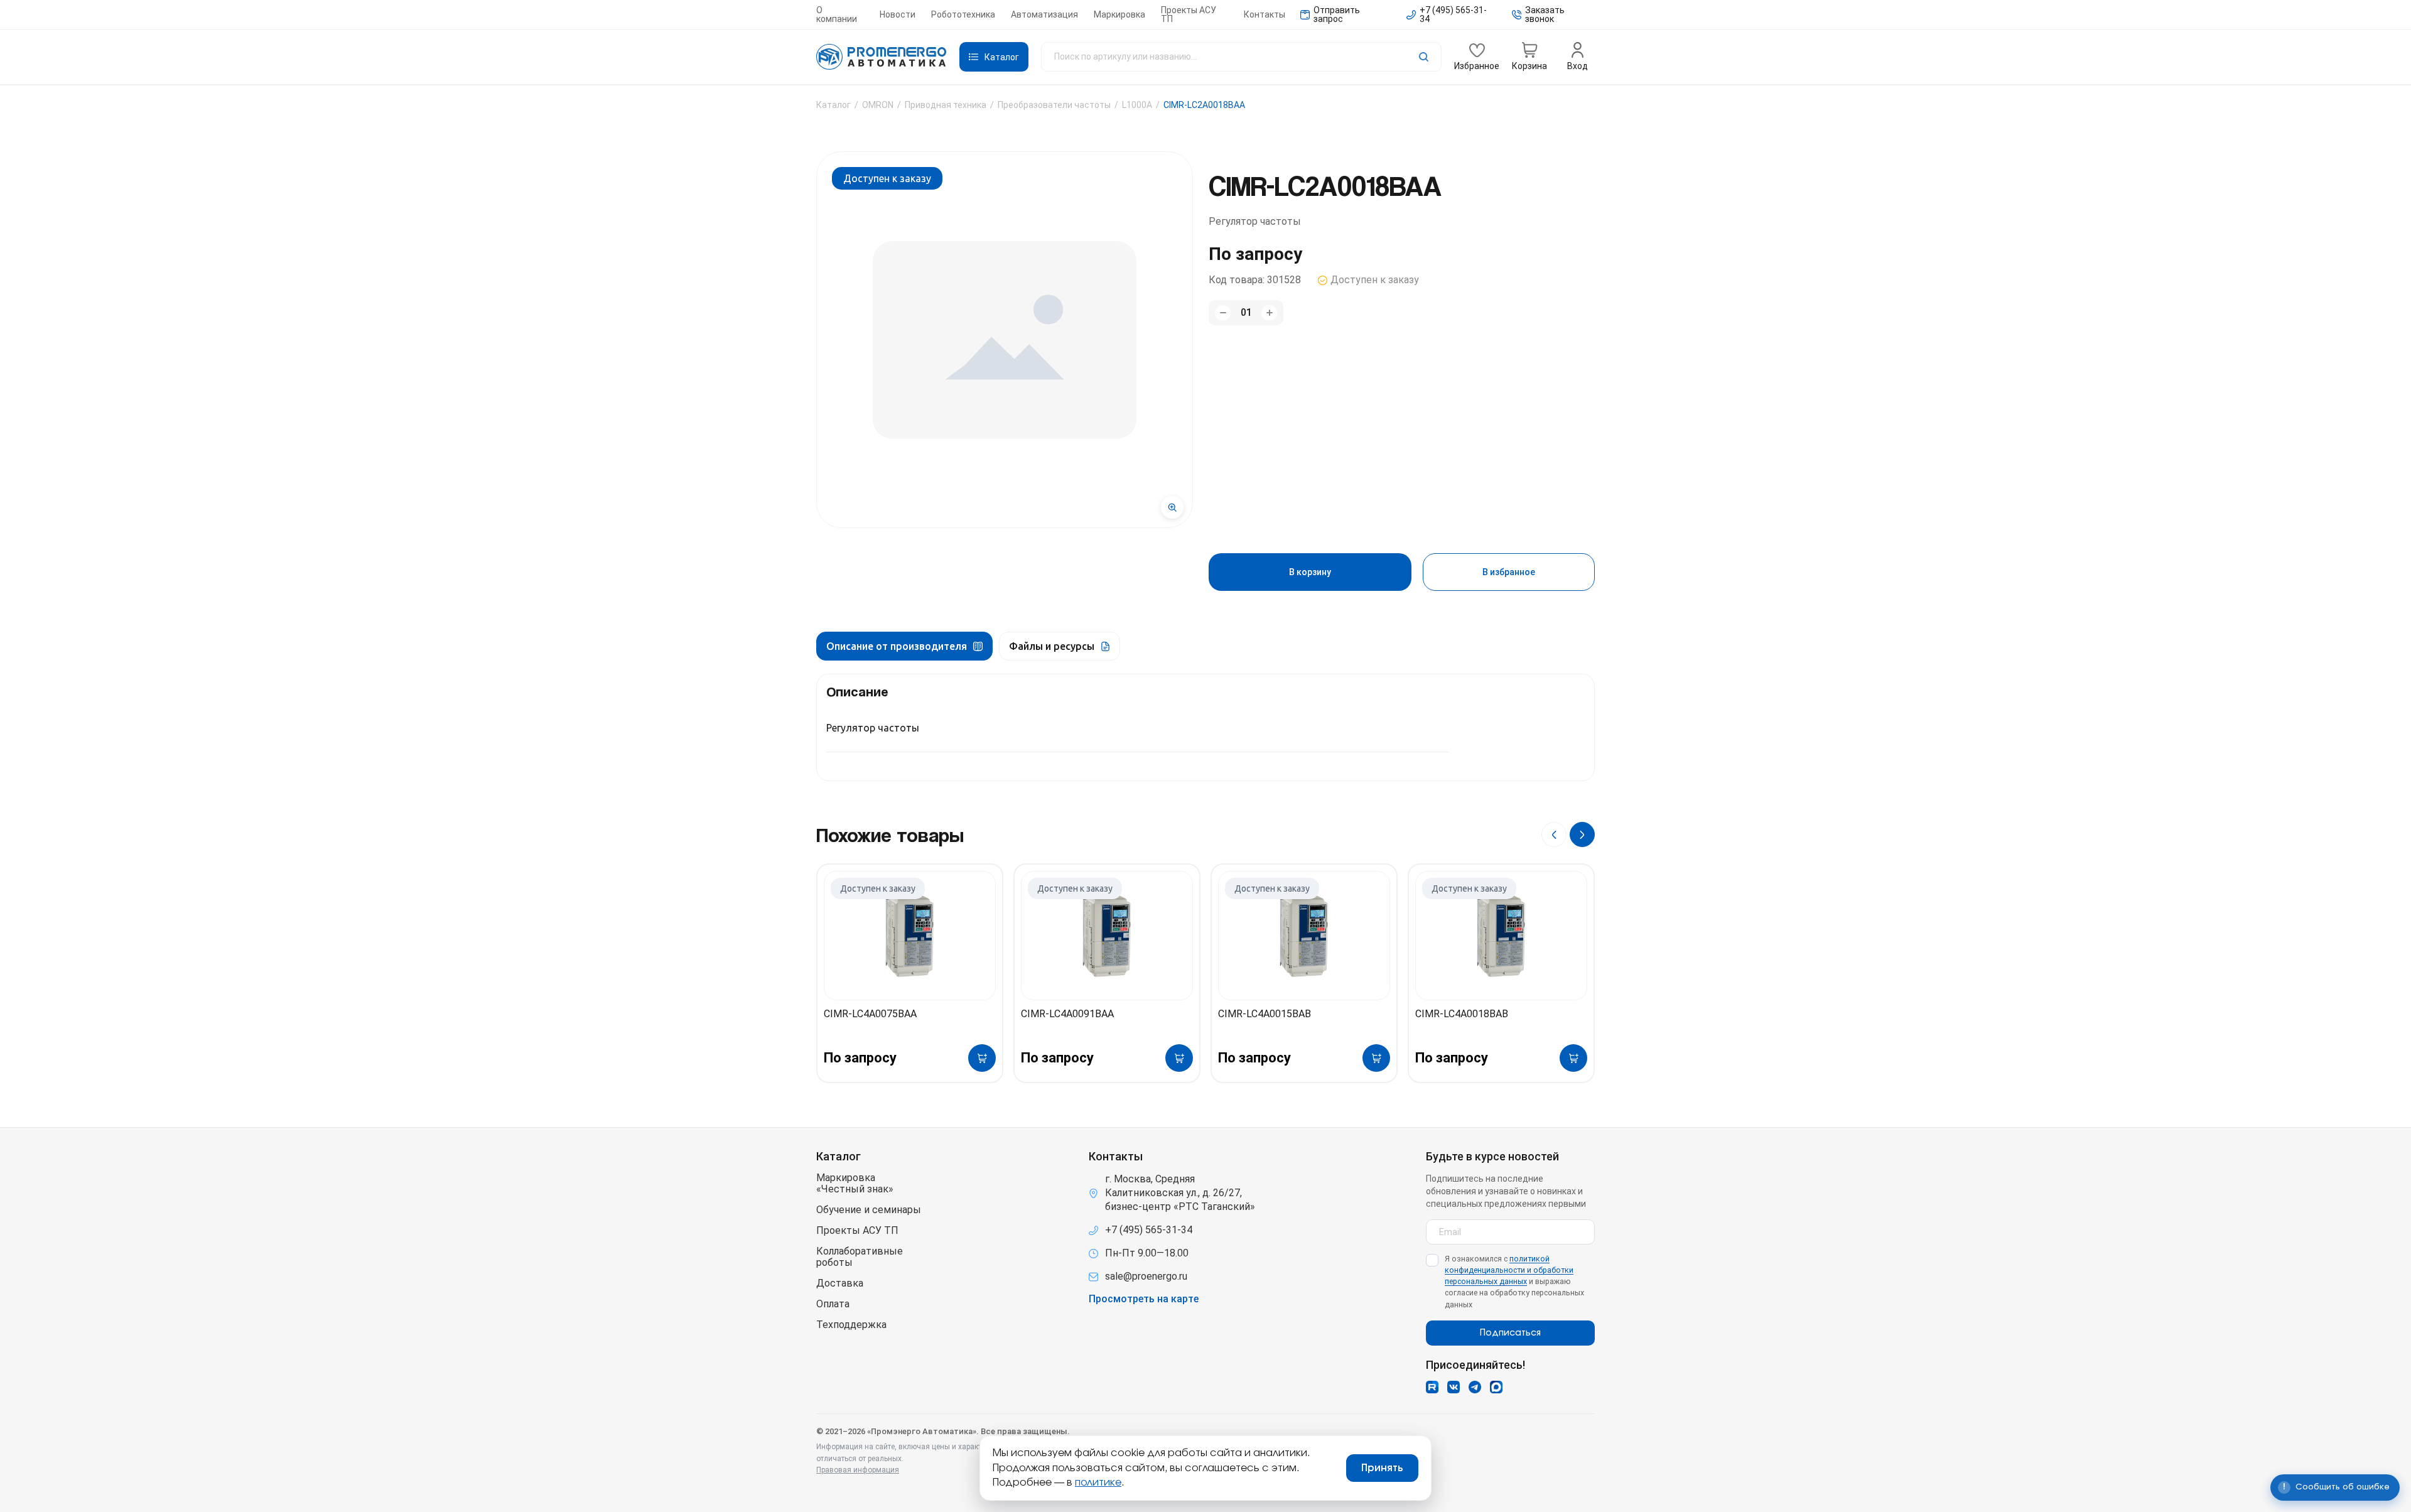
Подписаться (1510, 1333)
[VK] (1454, 1387)
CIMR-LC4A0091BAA (1067, 1014)
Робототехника (963, 14)
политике (1098, 1482)
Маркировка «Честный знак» (855, 1184)
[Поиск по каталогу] (1241, 57)
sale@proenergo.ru (1146, 1276)
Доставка (840, 1283)
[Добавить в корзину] (982, 1058)
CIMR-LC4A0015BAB (1265, 1014)
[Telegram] (1475, 1387)
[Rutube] (1432, 1387)
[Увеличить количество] (1269, 313)
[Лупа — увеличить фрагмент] (1172, 507)
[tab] (904, 646)
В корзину (1310, 572)
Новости (898, 14)
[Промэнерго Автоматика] (882, 57)
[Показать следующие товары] (1582, 834)
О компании (837, 14)
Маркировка (1119, 14)
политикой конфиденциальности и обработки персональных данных (1509, 1270)
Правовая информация (858, 1470)
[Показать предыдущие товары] (1554, 834)
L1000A (1137, 105)
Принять (1382, 1468)
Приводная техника (946, 105)
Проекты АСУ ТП (1189, 14)
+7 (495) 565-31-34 (1149, 1230)
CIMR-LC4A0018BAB (1462, 1014)
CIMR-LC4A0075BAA (870, 1014)
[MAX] (1496, 1387)
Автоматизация (1044, 14)
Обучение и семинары (869, 1210)
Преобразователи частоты (1054, 105)
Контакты (1265, 14)
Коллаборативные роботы (860, 1257)
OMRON (878, 105)
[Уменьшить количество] (1223, 313)
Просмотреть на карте (1144, 1299)
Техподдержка (851, 1325)
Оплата (833, 1304)
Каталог (833, 105)
